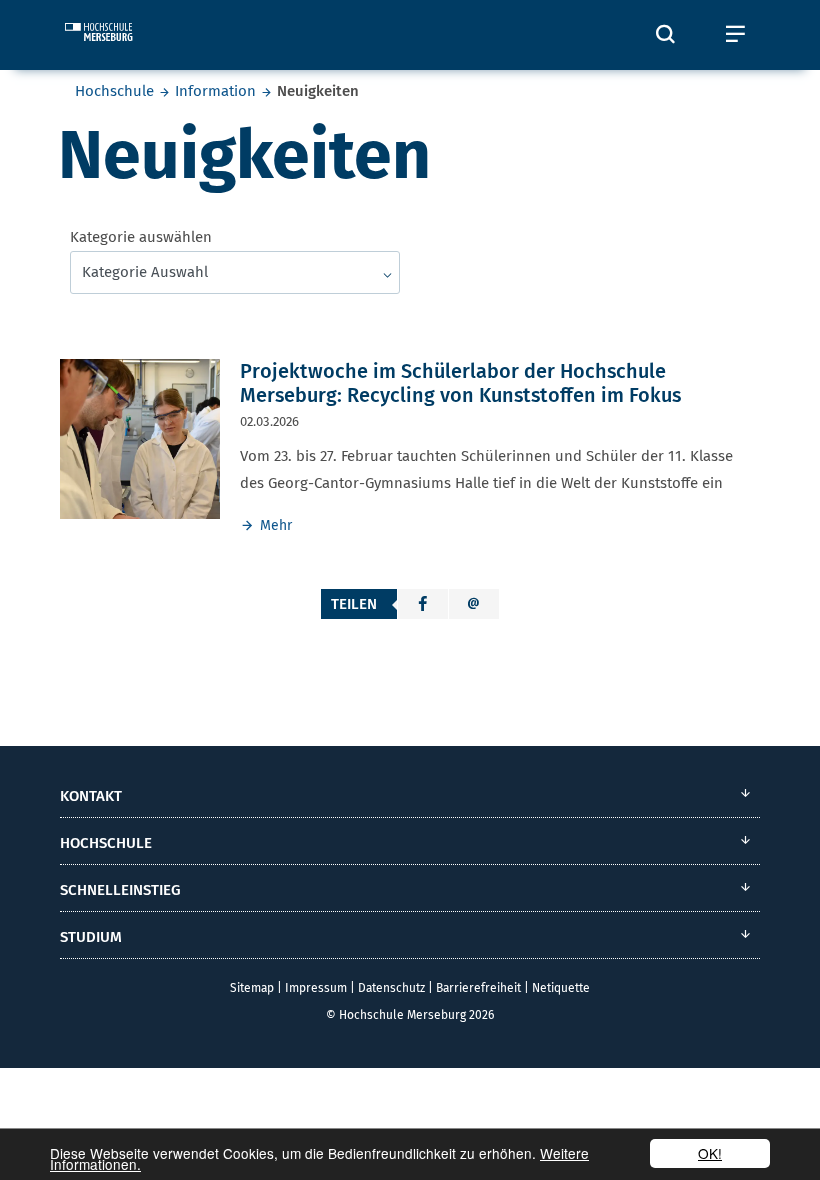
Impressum (316, 988)
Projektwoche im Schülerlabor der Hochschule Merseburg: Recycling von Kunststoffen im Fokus (460, 383)
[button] (423, 604)
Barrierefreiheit (478, 988)
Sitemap (252, 988)
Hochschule (114, 91)
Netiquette (561, 988)
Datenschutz (391, 988)
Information (215, 91)
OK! (710, 1153)
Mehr (276, 525)
